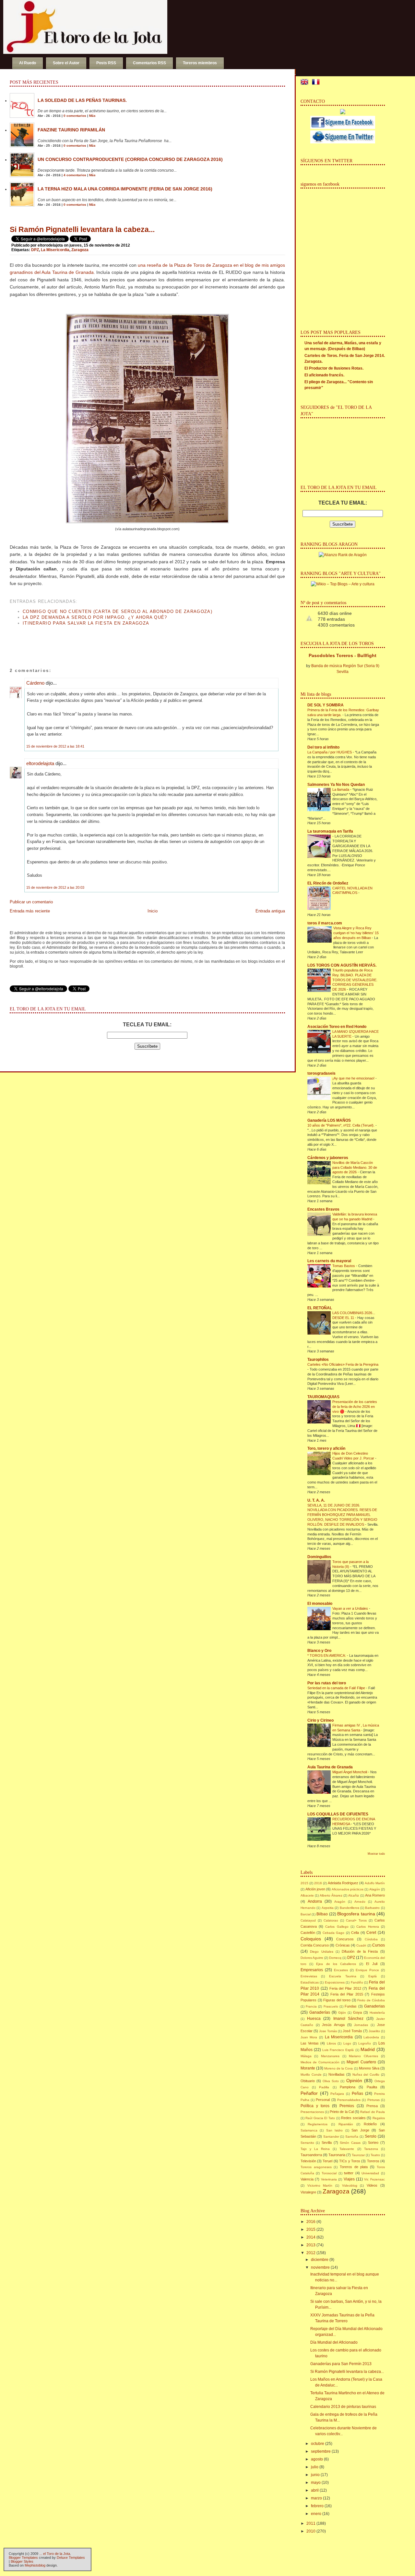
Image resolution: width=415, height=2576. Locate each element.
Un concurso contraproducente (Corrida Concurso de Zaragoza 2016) (130, 159)
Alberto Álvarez (331, 1895)
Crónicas (343, 1945)
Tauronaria (337, 2155)
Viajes (349, 2179)
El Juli (372, 1964)
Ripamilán (346, 2124)
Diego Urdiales (321, 1952)
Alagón (375, 1889)
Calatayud (308, 1920)
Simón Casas (350, 2143)
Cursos (379, 1945)
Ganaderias (374, 2006)
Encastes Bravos (323, 1209)
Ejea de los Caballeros (336, 1964)
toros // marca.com (325, 923)
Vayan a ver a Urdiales (351, 1608)
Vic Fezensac (374, 2179)
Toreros (373, 2161)
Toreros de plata (354, 2167)
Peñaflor (309, 2093)
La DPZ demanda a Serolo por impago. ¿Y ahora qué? (95, 617)
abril (315, 2490)
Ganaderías (320, 2012)
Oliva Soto (331, 2081)
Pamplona (348, 2087)
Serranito (307, 2143)
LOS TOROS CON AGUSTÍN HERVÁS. (342, 965)
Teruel (327, 2161)
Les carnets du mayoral (329, 1261)
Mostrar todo (376, 1854)
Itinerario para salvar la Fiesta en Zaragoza (86, 623)
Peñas (357, 2094)
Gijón (342, 2013)
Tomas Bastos (344, 1266)
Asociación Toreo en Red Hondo (337, 1027)
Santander (331, 2136)
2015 (304, 1883)
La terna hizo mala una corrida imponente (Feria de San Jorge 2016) (125, 189)
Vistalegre (308, 2192)
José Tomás (352, 2031)
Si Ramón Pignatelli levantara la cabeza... (82, 229)
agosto (317, 2459)
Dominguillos (319, 1557)
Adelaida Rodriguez (343, 1883)
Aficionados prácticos (348, 1889)
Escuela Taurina (343, 1976)
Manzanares (330, 2056)
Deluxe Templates (71, 2558)
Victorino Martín (320, 2185)
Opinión (354, 2081)
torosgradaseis (321, 1073)
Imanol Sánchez (348, 2019)
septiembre (321, 2451)
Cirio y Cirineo (320, 1720)
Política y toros (315, 2106)
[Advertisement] (86, 641)
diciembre (320, 2260)
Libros (331, 2043)
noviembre (320, 2267)
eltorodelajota (40, 763)
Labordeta (371, 2037)
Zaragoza (80, 250)
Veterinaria (329, 2179)
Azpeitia (328, 1908)
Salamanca (309, 2130)
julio (315, 2467)
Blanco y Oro (319, 1651)
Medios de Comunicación (320, 2062)
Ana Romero (375, 1895)
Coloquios (311, 1939)
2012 (311, 2253)
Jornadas (361, 2025)
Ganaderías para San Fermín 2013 (341, 2364)
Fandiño (357, 1982)
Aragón (340, 1902)
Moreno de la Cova (338, 2068)
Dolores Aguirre (312, 1958)
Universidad (370, 2173)
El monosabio (320, 1604)
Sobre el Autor (66, 63)
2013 (311, 2245)
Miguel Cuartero (361, 2062)
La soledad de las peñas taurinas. (82, 100)
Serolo (371, 2136)
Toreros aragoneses (316, 2167)
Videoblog (350, 2185)
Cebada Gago (334, 1933)
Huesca (314, 2019)
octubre (318, 2444)
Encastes (341, 1970)
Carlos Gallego (337, 1927)
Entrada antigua (270, 911)
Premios (347, 2106)
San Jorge (360, 2130)
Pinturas (373, 2100)
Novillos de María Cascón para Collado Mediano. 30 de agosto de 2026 (355, 1167)
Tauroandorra (311, 2155)
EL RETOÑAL (320, 1308)
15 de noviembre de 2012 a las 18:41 (55, 746)
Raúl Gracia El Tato (320, 2118)
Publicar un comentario (31, 902)
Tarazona (371, 2149)
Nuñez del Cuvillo (366, 2075)
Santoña (352, 2136)
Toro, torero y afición (326, 1448)
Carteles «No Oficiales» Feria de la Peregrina (343, 1364)
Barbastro (372, 1908)
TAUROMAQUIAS (323, 1397)
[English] (306, 83)
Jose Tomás (328, 2031)
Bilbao (322, 1914)
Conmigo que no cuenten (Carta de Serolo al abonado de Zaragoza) (118, 611)
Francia (311, 2006)
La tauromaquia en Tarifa (330, 831)
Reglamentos (318, 2124)
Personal (323, 2100)
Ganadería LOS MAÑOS (329, 1120)
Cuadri (361, 1945)
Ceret (371, 1933)
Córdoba (371, 1939)
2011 (311, 2523)
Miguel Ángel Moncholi (350, 1772)
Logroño (365, 2043)
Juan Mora (309, 2037)
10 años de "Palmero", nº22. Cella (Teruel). (341, 1125)
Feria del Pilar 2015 (347, 1994)
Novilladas (337, 2074)
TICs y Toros (350, 2161)
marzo (316, 2498)
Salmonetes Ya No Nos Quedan (336, 785)
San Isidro (335, 2130)
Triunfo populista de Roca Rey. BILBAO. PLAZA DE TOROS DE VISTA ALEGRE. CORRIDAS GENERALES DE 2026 (355, 980)
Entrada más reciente (30, 911)
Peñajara (337, 2094)
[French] (317, 83)
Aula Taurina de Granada (330, 1767)
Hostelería (377, 2013)
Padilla (324, 2087)
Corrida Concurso (315, 1945)
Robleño (370, 2124)
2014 (311, 2237)
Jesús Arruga (333, 2025)
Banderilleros (350, 1908)
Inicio (153, 911)
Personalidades (349, 2100)
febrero (317, 2506)
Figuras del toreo (337, 2000)
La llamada (341, 789)
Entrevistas (309, 1976)
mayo (316, 2483)
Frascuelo (331, 2006)
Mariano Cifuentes (363, 2056)
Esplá (373, 1976)
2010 (311, 2531)
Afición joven (315, 1889)
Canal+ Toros (356, 1920)
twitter (349, 2173)
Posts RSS (106, 63)
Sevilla (327, 2143)
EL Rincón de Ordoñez (328, 883)
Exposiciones (335, 1982)
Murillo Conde (311, 2075)
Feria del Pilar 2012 (345, 1988)
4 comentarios (75, 175)
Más (92, 116)
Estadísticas (310, 1982)
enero (316, 2514)
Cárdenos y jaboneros (328, 1158)
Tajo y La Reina (315, 2149)
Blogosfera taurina (356, 1914)
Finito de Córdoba (371, 2000)
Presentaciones (312, 2112)
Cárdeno (35, 683)
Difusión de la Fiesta (360, 1951)
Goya (357, 2012)
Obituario (308, 2081)
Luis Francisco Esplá (338, 2050)
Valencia (307, 2179)
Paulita (372, 2087)
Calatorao (331, 1920)
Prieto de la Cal (342, 2112)
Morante (308, 2068)
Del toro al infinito (323, 747)
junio (315, 2475)
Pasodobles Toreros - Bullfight (343, 655)
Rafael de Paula (372, 2112)
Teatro (375, 2155)
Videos (372, 2185)
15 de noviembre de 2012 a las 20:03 (55, 887)
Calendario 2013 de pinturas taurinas (343, 2407)
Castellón (308, 1933)
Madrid (368, 2049)
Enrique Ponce (367, 1970)
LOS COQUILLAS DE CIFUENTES (338, 1814)
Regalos (379, 2118)
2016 (318, 1883)
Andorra (315, 1901)
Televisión (308, 2161)
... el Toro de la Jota (55, 2554)
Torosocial (329, 2173)
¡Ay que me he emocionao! (354, 1078)
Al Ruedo (28, 63)
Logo (347, 2043)
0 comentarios (75, 116)
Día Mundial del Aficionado (334, 2342)
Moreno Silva (369, 2068)
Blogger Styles (22, 2561)
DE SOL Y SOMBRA (326, 705)
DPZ (35, 250)
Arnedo (360, 1902)
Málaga (306, 2056)
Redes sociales (353, 2118)
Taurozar (358, 2155)
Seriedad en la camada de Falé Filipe (337, 1688)
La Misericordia (55, 250)
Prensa (372, 2106)
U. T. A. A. (316, 1500)
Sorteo (373, 2143)
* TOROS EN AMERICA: (327, 1655)
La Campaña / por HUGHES (330, 752)
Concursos (345, 1939)
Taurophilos (318, 1360)
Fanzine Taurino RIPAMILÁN (71, 130)
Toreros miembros (200, 63)
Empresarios (312, 1970)
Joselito (374, 2031)
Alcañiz (354, 1895)
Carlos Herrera (368, 1927)
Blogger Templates (23, 2558)
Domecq (335, 1958)
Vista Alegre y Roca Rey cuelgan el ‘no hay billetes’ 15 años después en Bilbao (356, 933)
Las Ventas (310, 2043)
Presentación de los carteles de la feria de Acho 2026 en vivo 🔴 (355, 1407)
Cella (355, 1933)
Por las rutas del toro (327, 1683)
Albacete (307, 1895)
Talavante (347, 2149)
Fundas (351, 2006)
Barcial (306, 1914)
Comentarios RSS (149, 63)
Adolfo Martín (375, 1883)
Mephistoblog (35, 2565)
